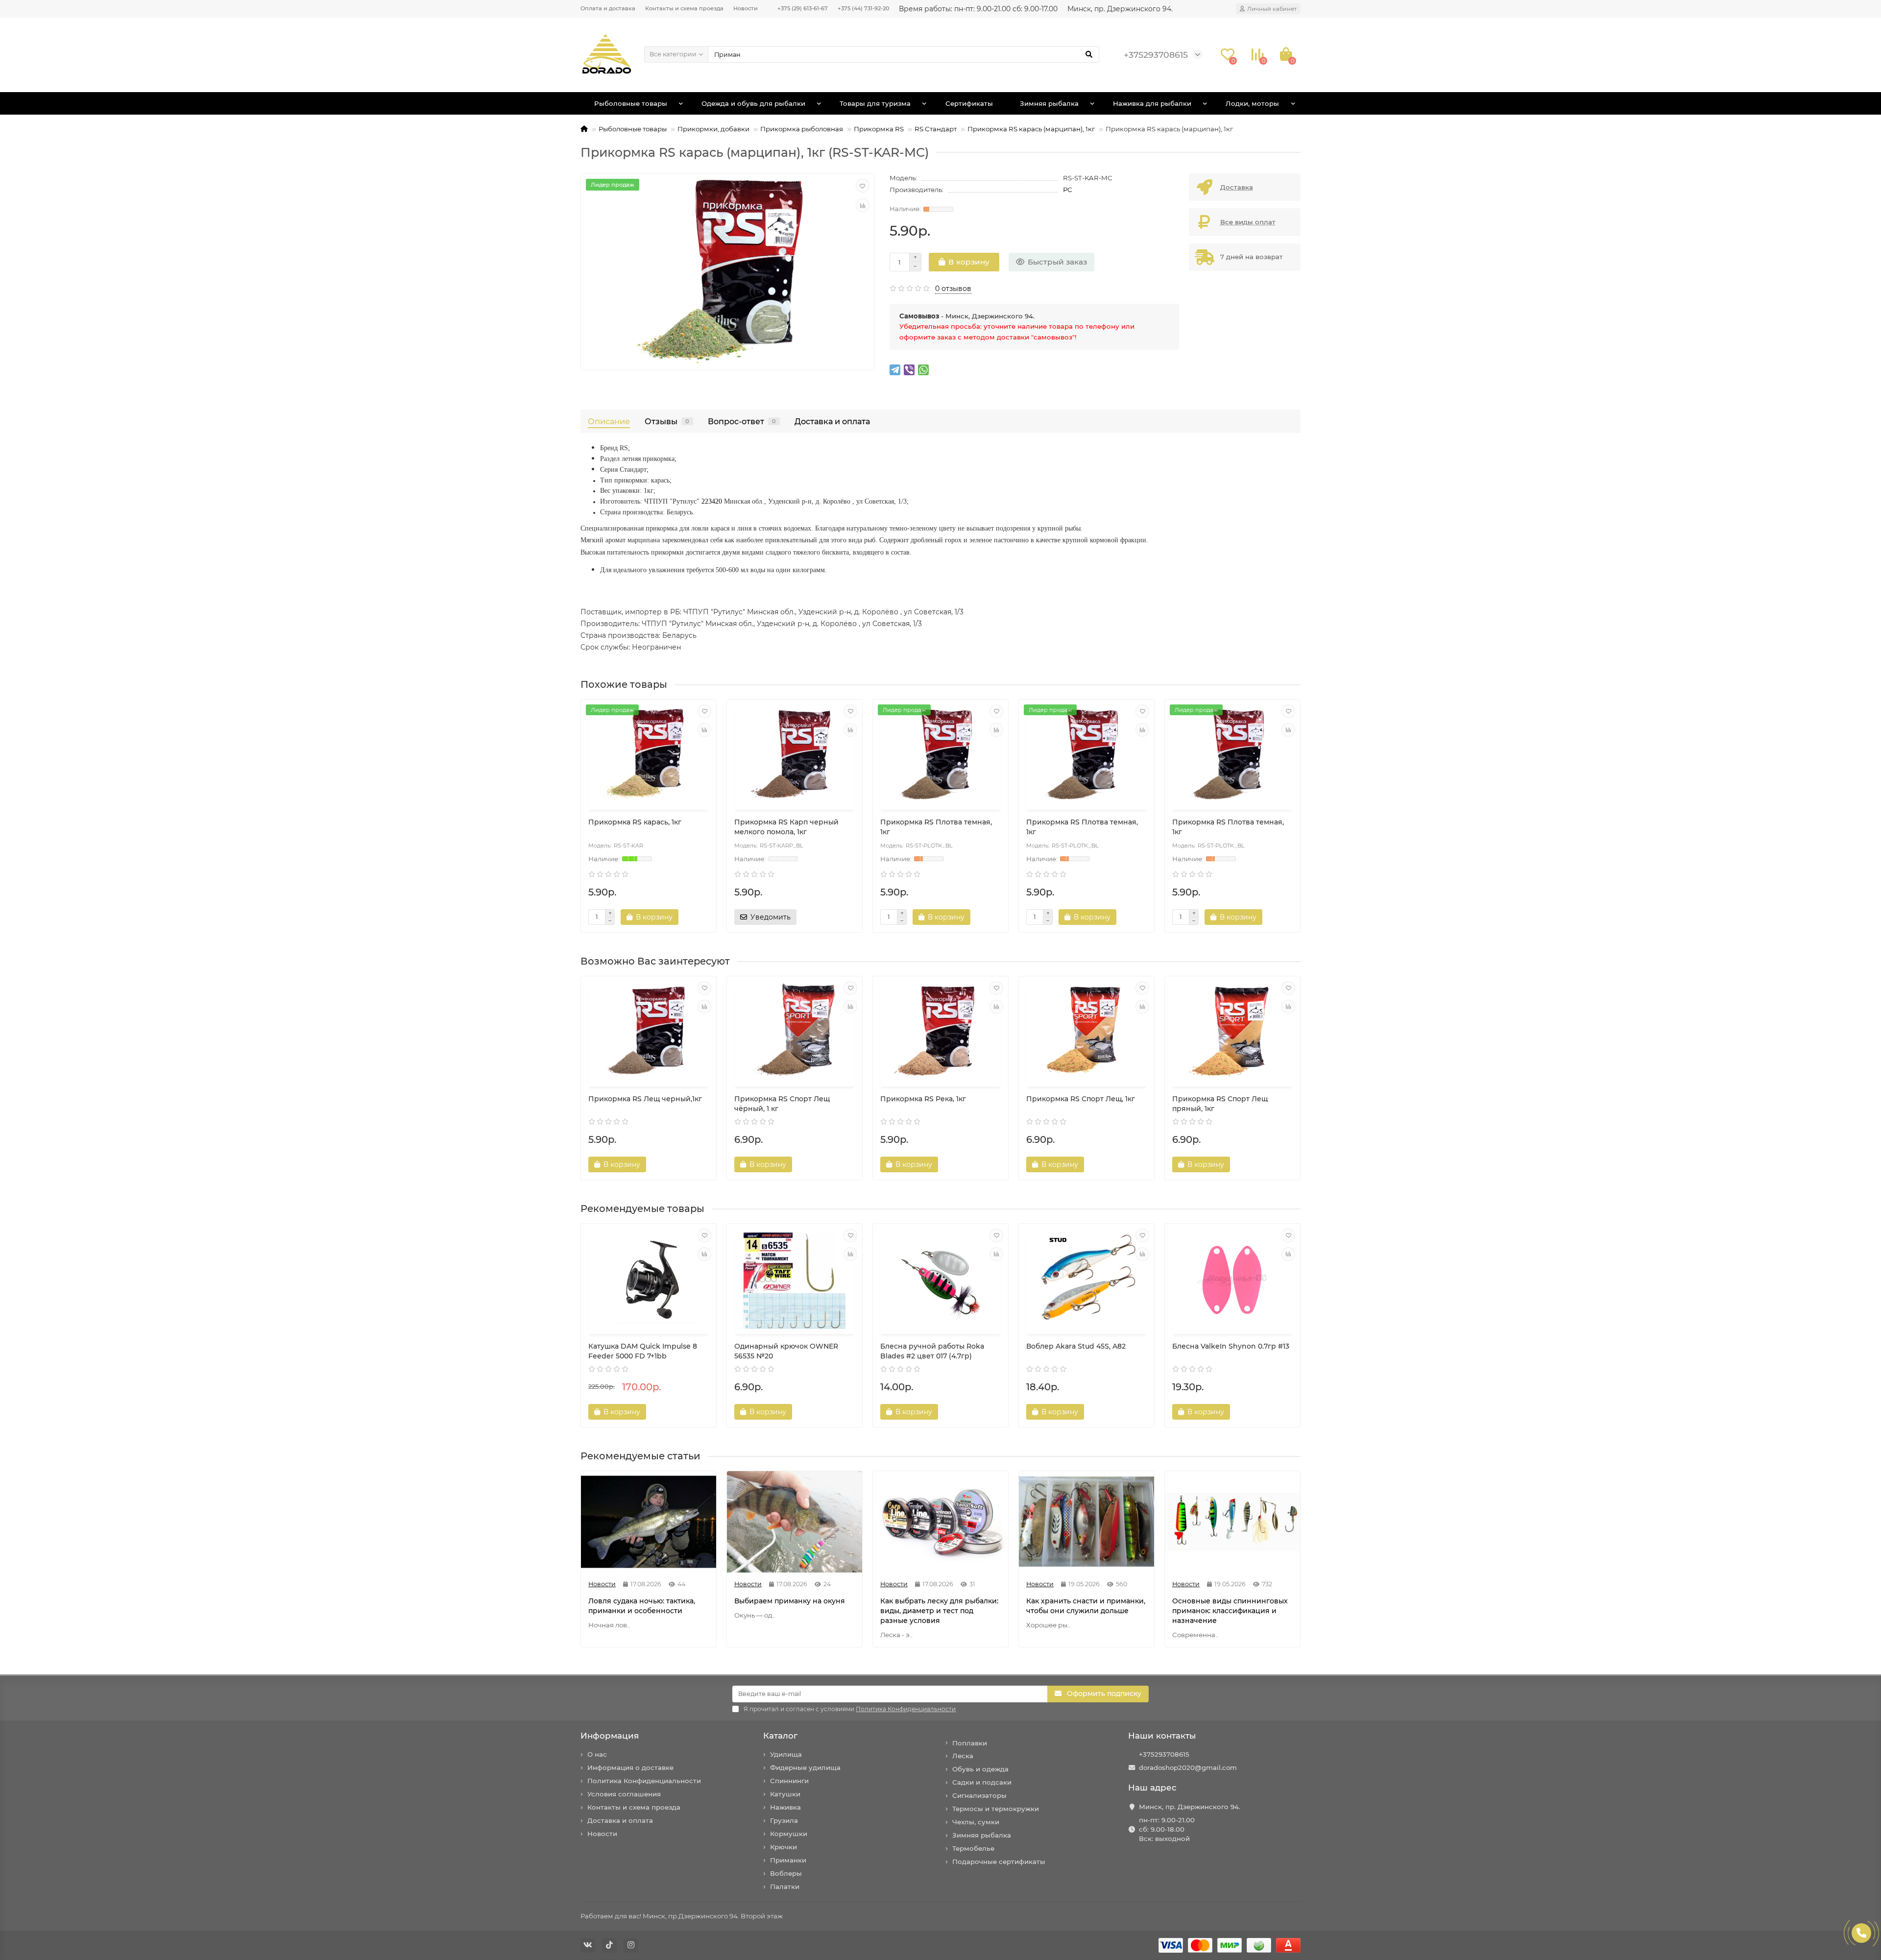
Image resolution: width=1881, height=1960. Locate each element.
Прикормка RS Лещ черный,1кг (645, 1099)
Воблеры (786, 1873)
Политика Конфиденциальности (644, 1781)
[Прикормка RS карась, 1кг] (649, 756)
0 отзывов (953, 289)
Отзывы (667, 421)
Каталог (780, 1736)
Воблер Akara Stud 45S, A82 (1076, 1346)
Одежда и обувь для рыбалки (753, 103)
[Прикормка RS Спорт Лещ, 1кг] (1086, 1033)
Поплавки (970, 1743)
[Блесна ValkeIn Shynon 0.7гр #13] (1232, 1280)
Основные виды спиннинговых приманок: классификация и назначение (1230, 1611)
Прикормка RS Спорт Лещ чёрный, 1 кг (782, 1104)
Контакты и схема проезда (684, 8)
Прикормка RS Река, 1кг (923, 1099)
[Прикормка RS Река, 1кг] (940, 1033)
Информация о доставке (630, 1767)
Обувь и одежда (980, 1769)
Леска (963, 1756)
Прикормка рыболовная (802, 129)
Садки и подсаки (982, 1782)
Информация (610, 1736)
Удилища (786, 1754)
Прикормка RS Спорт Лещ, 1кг (1081, 1099)
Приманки (788, 1860)
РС (1068, 190)
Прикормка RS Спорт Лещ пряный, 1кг (1220, 1104)
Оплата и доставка (608, 8)
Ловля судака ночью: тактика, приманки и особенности (642, 1606)
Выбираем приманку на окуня (790, 1601)
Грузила (784, 1820)
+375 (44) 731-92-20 (863, 8)
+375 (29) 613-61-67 (803, 8)
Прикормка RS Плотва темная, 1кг (936, 827)
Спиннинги (789, 1781)
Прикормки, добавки (713, 129)
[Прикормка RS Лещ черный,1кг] (649, 1033)
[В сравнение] (863, 205)
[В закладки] (863, 186)
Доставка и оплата (832, 421)
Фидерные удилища (805, 1767)
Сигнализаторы (979, 1795)
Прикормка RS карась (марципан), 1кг (1031, 129)
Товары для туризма (875, 103)
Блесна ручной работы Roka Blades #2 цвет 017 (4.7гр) (932, 1351)
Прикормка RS (879, 129)
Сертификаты (969, 103)
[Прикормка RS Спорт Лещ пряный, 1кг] (1232, 1033)
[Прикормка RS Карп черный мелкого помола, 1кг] (795, 756)
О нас (597, 1754)
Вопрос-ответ (742, 421)
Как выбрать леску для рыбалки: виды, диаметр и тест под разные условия (939, 1611)
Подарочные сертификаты (999, 1862)
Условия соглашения (624, 1794)
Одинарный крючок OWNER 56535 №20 (786, 1351)
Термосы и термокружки (996, 1809)
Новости (746, 8)
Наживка (785, 1807)
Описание (609, 421)
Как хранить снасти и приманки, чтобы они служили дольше (1086, 1606)
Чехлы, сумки (976, 1822)
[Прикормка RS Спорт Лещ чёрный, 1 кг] (795, 1033)
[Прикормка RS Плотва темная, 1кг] (940, 756)
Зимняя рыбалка (1049, 103)
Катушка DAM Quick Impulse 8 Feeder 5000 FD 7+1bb (643, 1351)
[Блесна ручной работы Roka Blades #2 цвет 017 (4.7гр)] (940, 1280)
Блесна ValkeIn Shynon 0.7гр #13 (1231, 1346)
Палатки (785, 1887)
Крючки (784, 1847)
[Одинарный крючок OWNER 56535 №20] (795, 1280)
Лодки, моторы (1252, 103)
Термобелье (973, 1848)
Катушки (785, 1794)
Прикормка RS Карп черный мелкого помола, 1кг (786, 827)
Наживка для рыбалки (1152, 103)
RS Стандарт (936, 129)
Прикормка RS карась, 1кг (635, 822)
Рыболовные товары (631, 103)
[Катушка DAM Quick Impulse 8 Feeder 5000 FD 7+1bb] (649, 1280)
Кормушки (789, 1834)
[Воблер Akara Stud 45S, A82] (1086, 1280)
